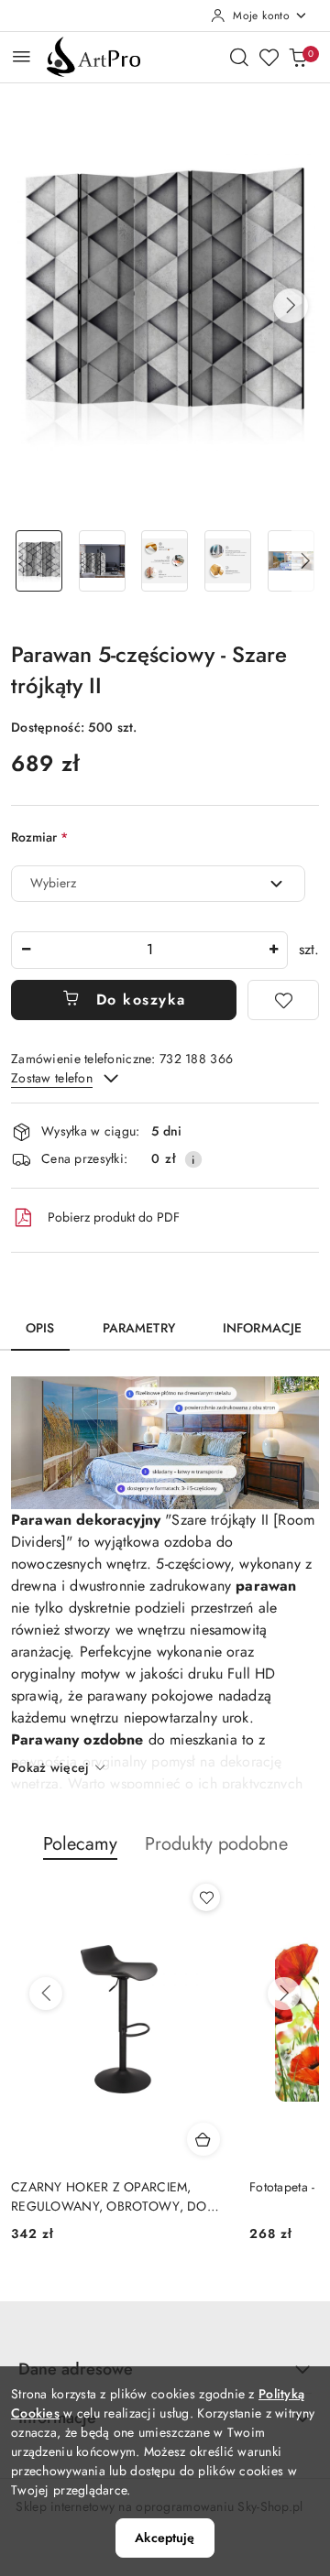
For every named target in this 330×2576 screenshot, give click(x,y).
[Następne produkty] (284, 1994)
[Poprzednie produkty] (46, 1994)
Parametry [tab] (139, 1328)
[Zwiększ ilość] (273, 950)
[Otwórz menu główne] (22, 56)
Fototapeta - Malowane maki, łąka (104, 2187)
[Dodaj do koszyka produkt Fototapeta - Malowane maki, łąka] (203, 2139)
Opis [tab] (40, 1328)
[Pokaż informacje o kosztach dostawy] (193, 1159)
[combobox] (158, 884)
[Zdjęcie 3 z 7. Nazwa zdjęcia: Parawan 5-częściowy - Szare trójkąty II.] (165, 561)
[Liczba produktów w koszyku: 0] (298, 57)
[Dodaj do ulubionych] (283, 1000)
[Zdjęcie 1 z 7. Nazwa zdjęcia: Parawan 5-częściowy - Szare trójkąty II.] (39, 561)
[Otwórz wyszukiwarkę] (239, 57)
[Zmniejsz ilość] (26, 950)
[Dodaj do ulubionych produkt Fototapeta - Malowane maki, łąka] (206, 1897)
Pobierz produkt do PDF (114, 1217)
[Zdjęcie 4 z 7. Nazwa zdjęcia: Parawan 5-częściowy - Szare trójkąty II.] (228, 561)
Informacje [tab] (262, 1328)
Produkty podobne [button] (216, 1844)
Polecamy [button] (80, 1844)
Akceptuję (165, 2538)
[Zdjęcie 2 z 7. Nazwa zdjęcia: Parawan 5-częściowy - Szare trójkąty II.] (102, 561)
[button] (291, 306)
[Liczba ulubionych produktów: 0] (269, 57)
